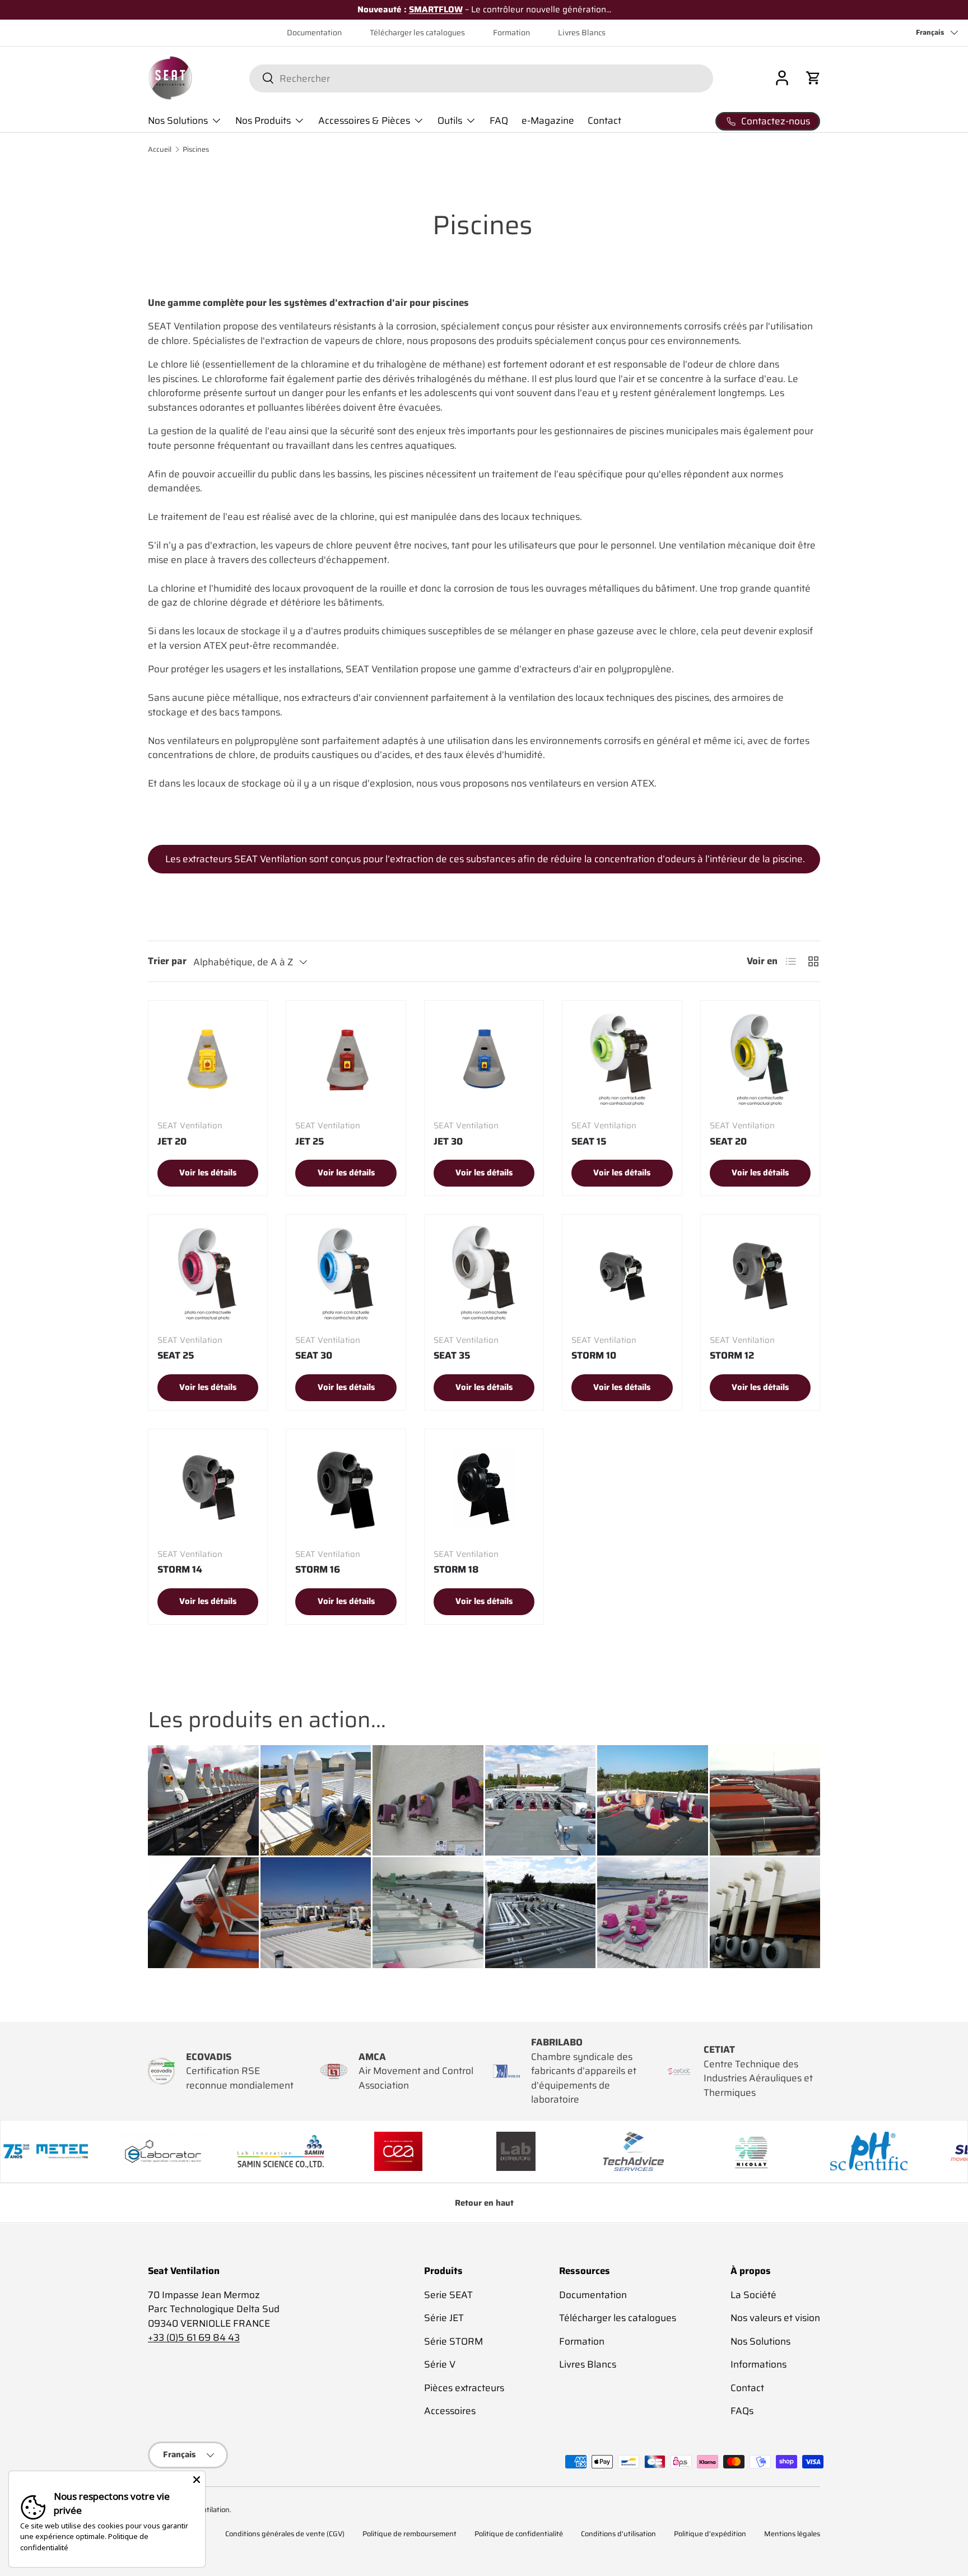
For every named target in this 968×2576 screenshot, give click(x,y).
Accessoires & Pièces (364, 120)
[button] (813, 78)
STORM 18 (456, 1569)
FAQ (499, 120)
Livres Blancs (582, 33)
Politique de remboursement (409, 2534)
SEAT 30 (314, 1355)
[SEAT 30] (346, 1274)
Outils (450, 120)
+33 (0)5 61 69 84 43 (194, 2337)
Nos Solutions (178, 120)
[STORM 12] (760, 1274)
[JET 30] (484, 1060)
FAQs (742, 2411)
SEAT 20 (728, 1141)
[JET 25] (346, 1060)
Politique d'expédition (710, 2534)
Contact (604, 120)
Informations (758, 2364)
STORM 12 (732, 1355)
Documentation (314, 33)
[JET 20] (208, 1060)
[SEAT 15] (622, 1060)
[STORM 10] (622, 1274)
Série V (440, 2364)
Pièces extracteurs (464, 2387)
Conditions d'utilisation (618, 2534)
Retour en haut (484, 2203)
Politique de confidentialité (519, 2534)
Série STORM (453, 2341)
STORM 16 (318, 1569)
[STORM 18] (484, 1489)
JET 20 (172, 1141)
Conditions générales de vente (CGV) (285, 2534)
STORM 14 (180, 1569)
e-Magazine (548, 120)
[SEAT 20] (760, 1060)
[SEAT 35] (484, 1274)
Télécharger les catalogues (417, 33)
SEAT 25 (176, 1355)
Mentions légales (792, 2534)
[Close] (197, 2480)
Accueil (160, 150)
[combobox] (481, 78)
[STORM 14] (208, 1489)
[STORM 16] (346, 1489)
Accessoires (450, 2411)
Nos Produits (263, 120)
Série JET (444, 2318)
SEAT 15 (589, 1141)
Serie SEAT (448, 2294)
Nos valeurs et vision (775, 2318)
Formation (511, 33)
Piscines (196, 150)
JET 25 (310, 1141)
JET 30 (448, 1141)
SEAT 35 (452, 1355)
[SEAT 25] (208, 1274)
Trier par (167, 961)
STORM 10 (594, 1355)
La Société (753, 2294)
